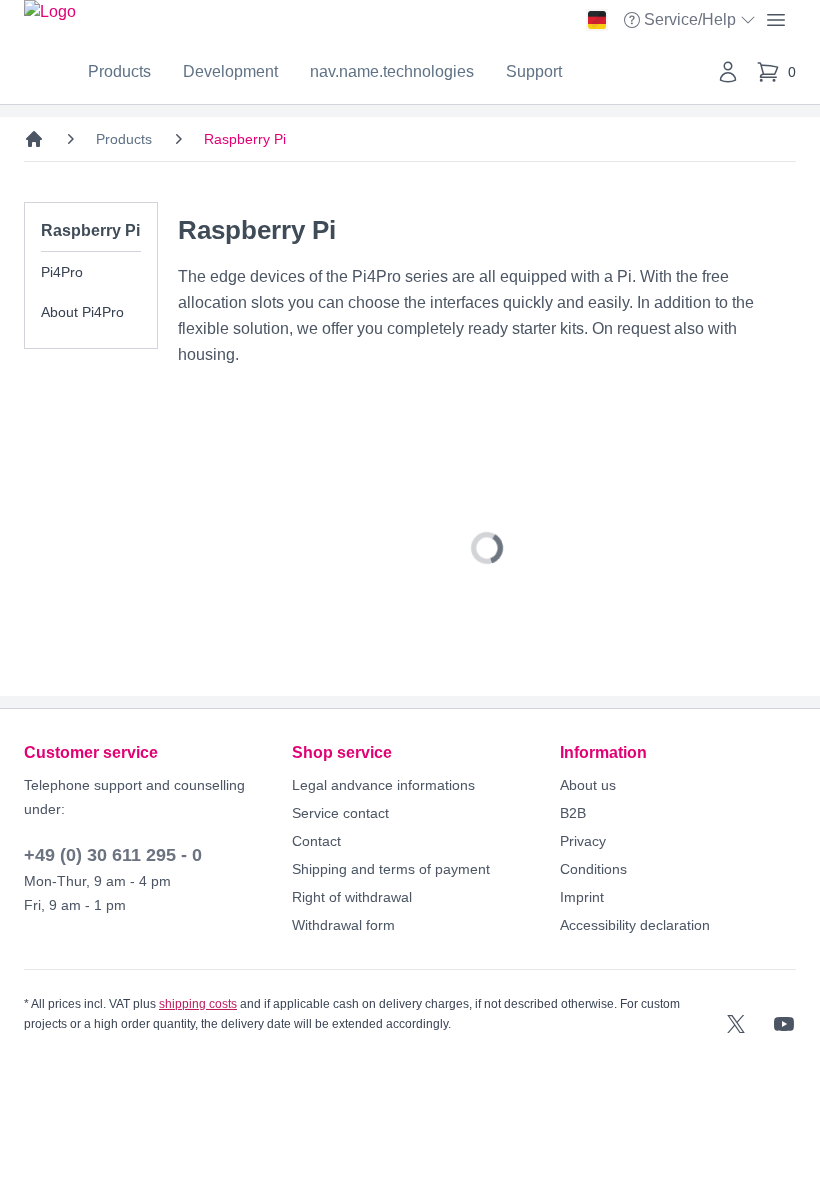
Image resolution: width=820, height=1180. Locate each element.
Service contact (340, 813)
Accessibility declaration (635, 925)
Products (119, 71)
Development (230, 71)
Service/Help (692, 21)
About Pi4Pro (82, 312)
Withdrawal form (343, 925)
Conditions (593, 869)
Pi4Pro (62, 272)
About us (588, 785)
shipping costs (198, 1004)
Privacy (583, 841)
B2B (573, 813)
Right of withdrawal (352, 897)
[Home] (34, 139)
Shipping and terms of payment (391, 869)
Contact (316, 841)
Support (534, 71)
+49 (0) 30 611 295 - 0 (113, 855)
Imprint (582, 897)
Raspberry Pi (245, 139)
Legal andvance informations (383, 785)
